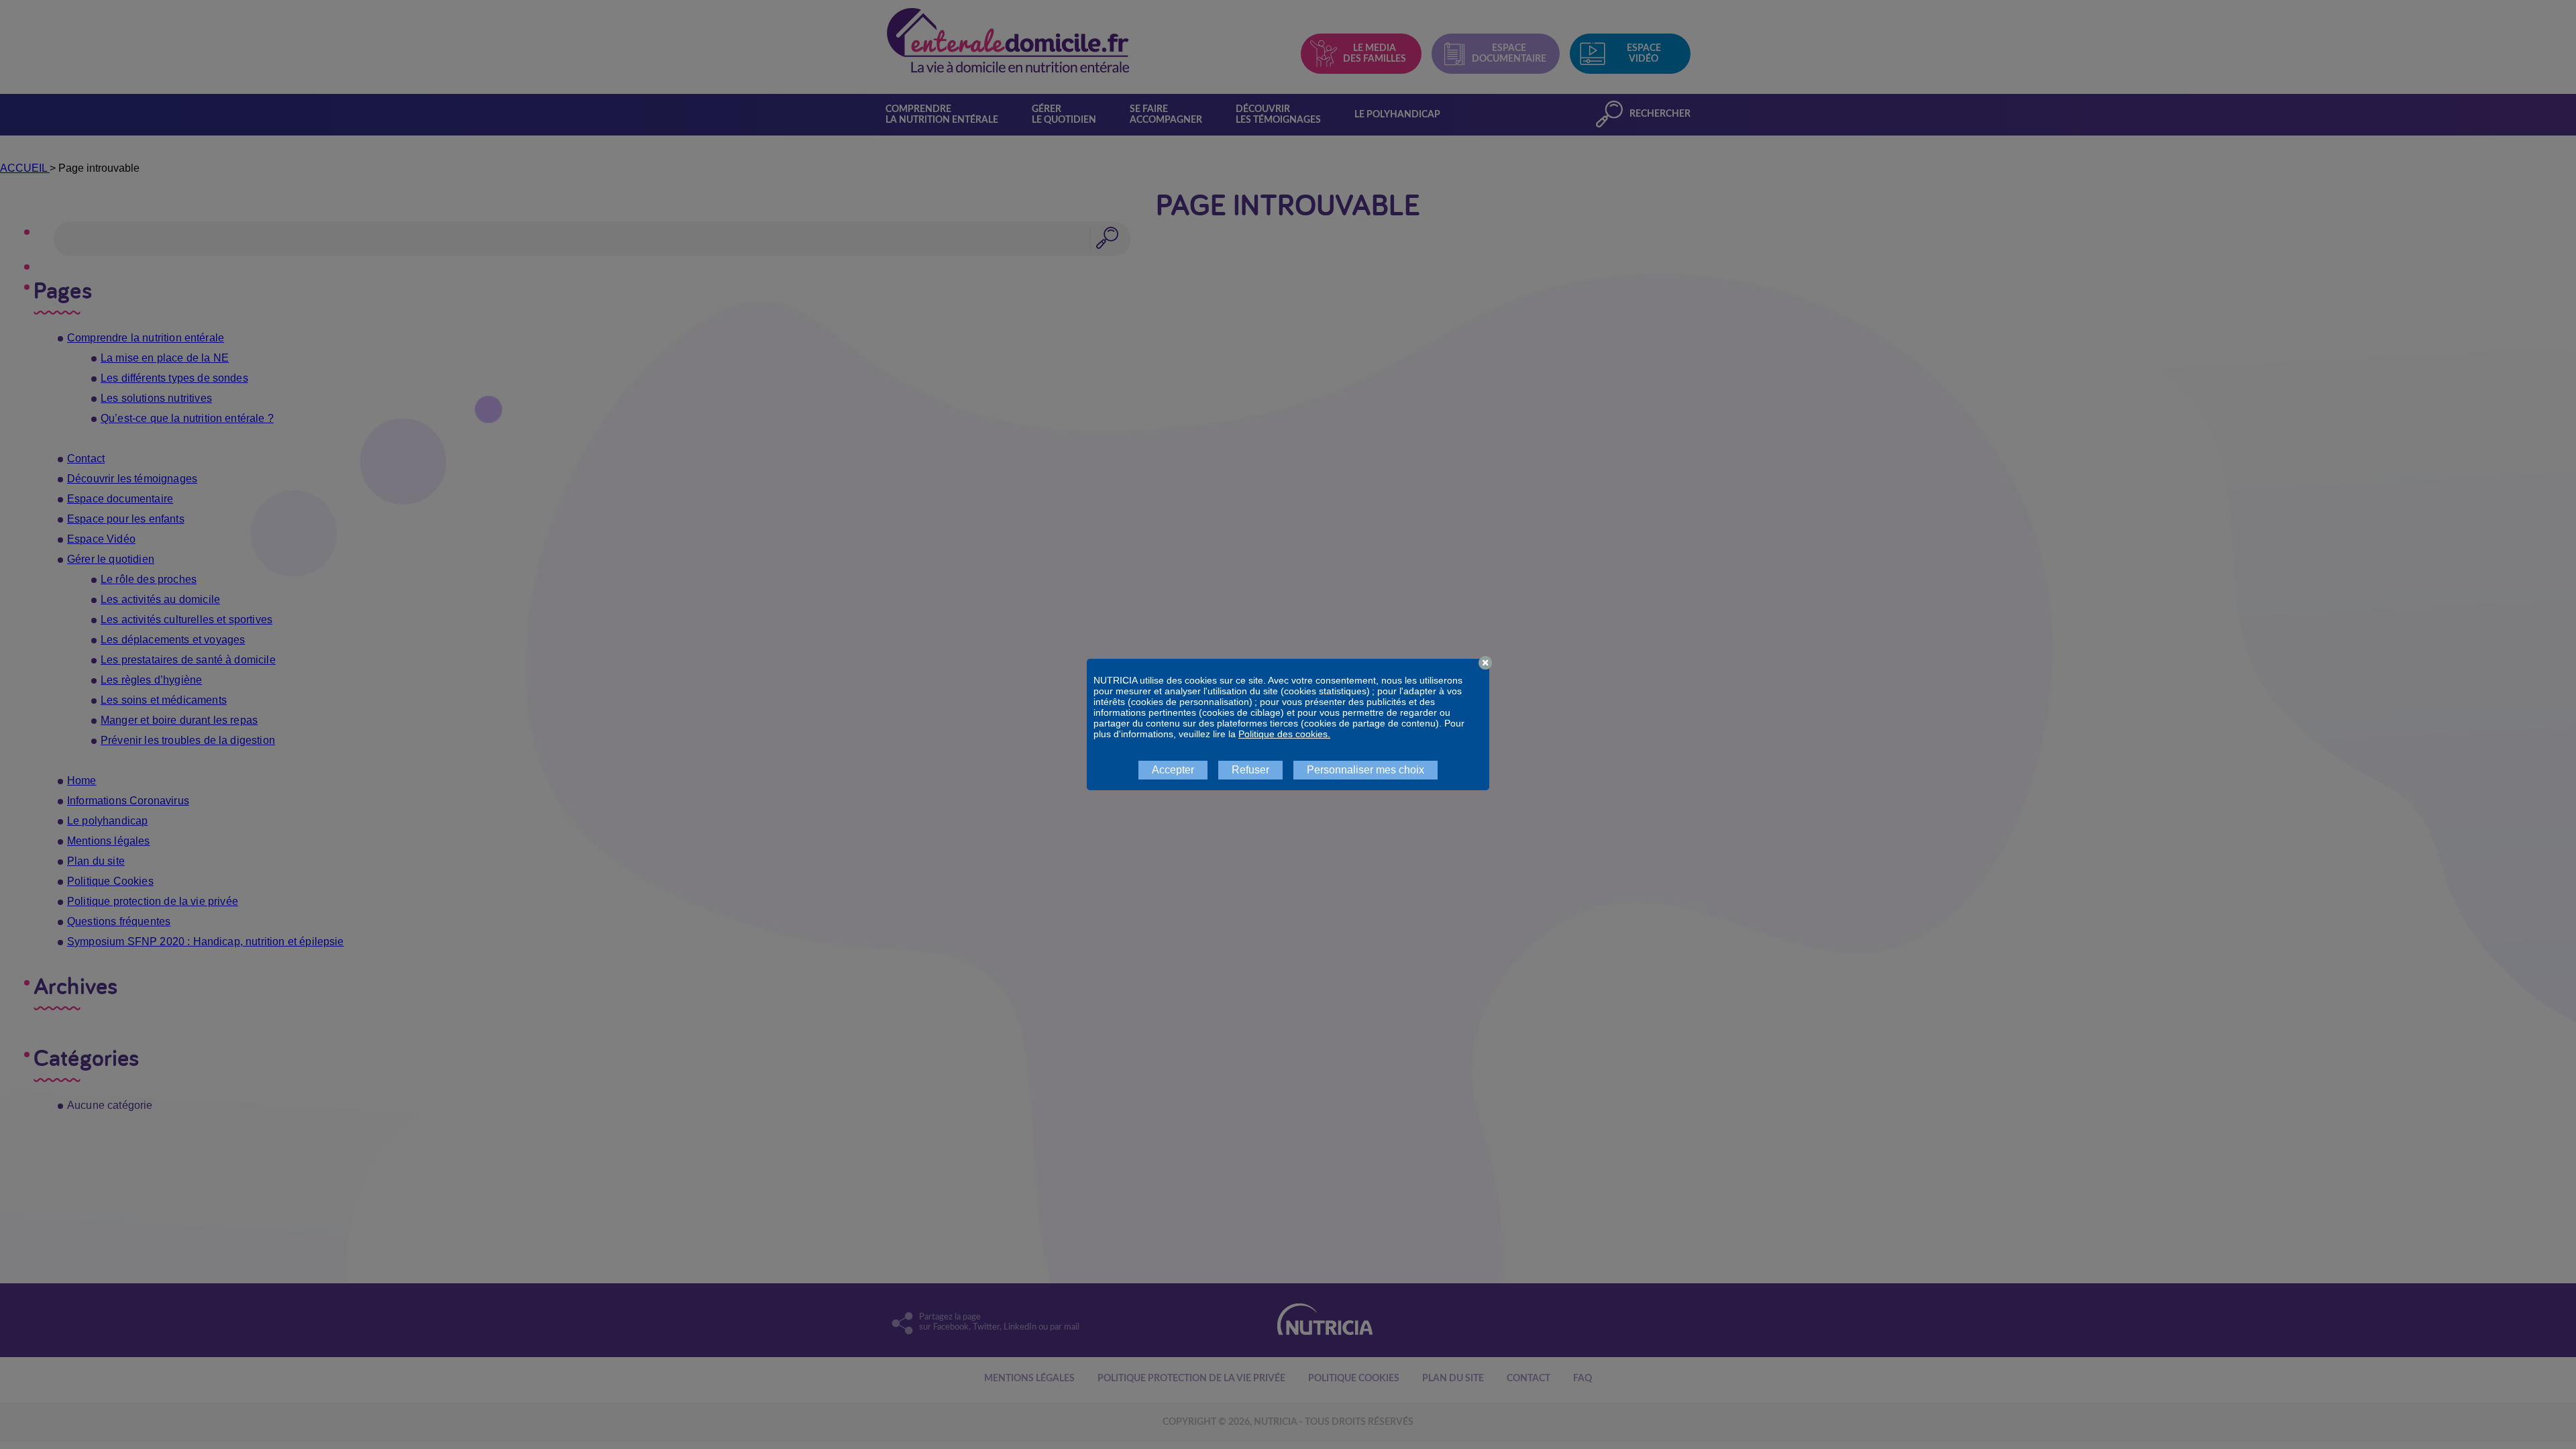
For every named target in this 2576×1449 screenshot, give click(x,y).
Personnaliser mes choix (1365, 770)
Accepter (1173, 770)
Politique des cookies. (1284, 734)
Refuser (1250, 770)
